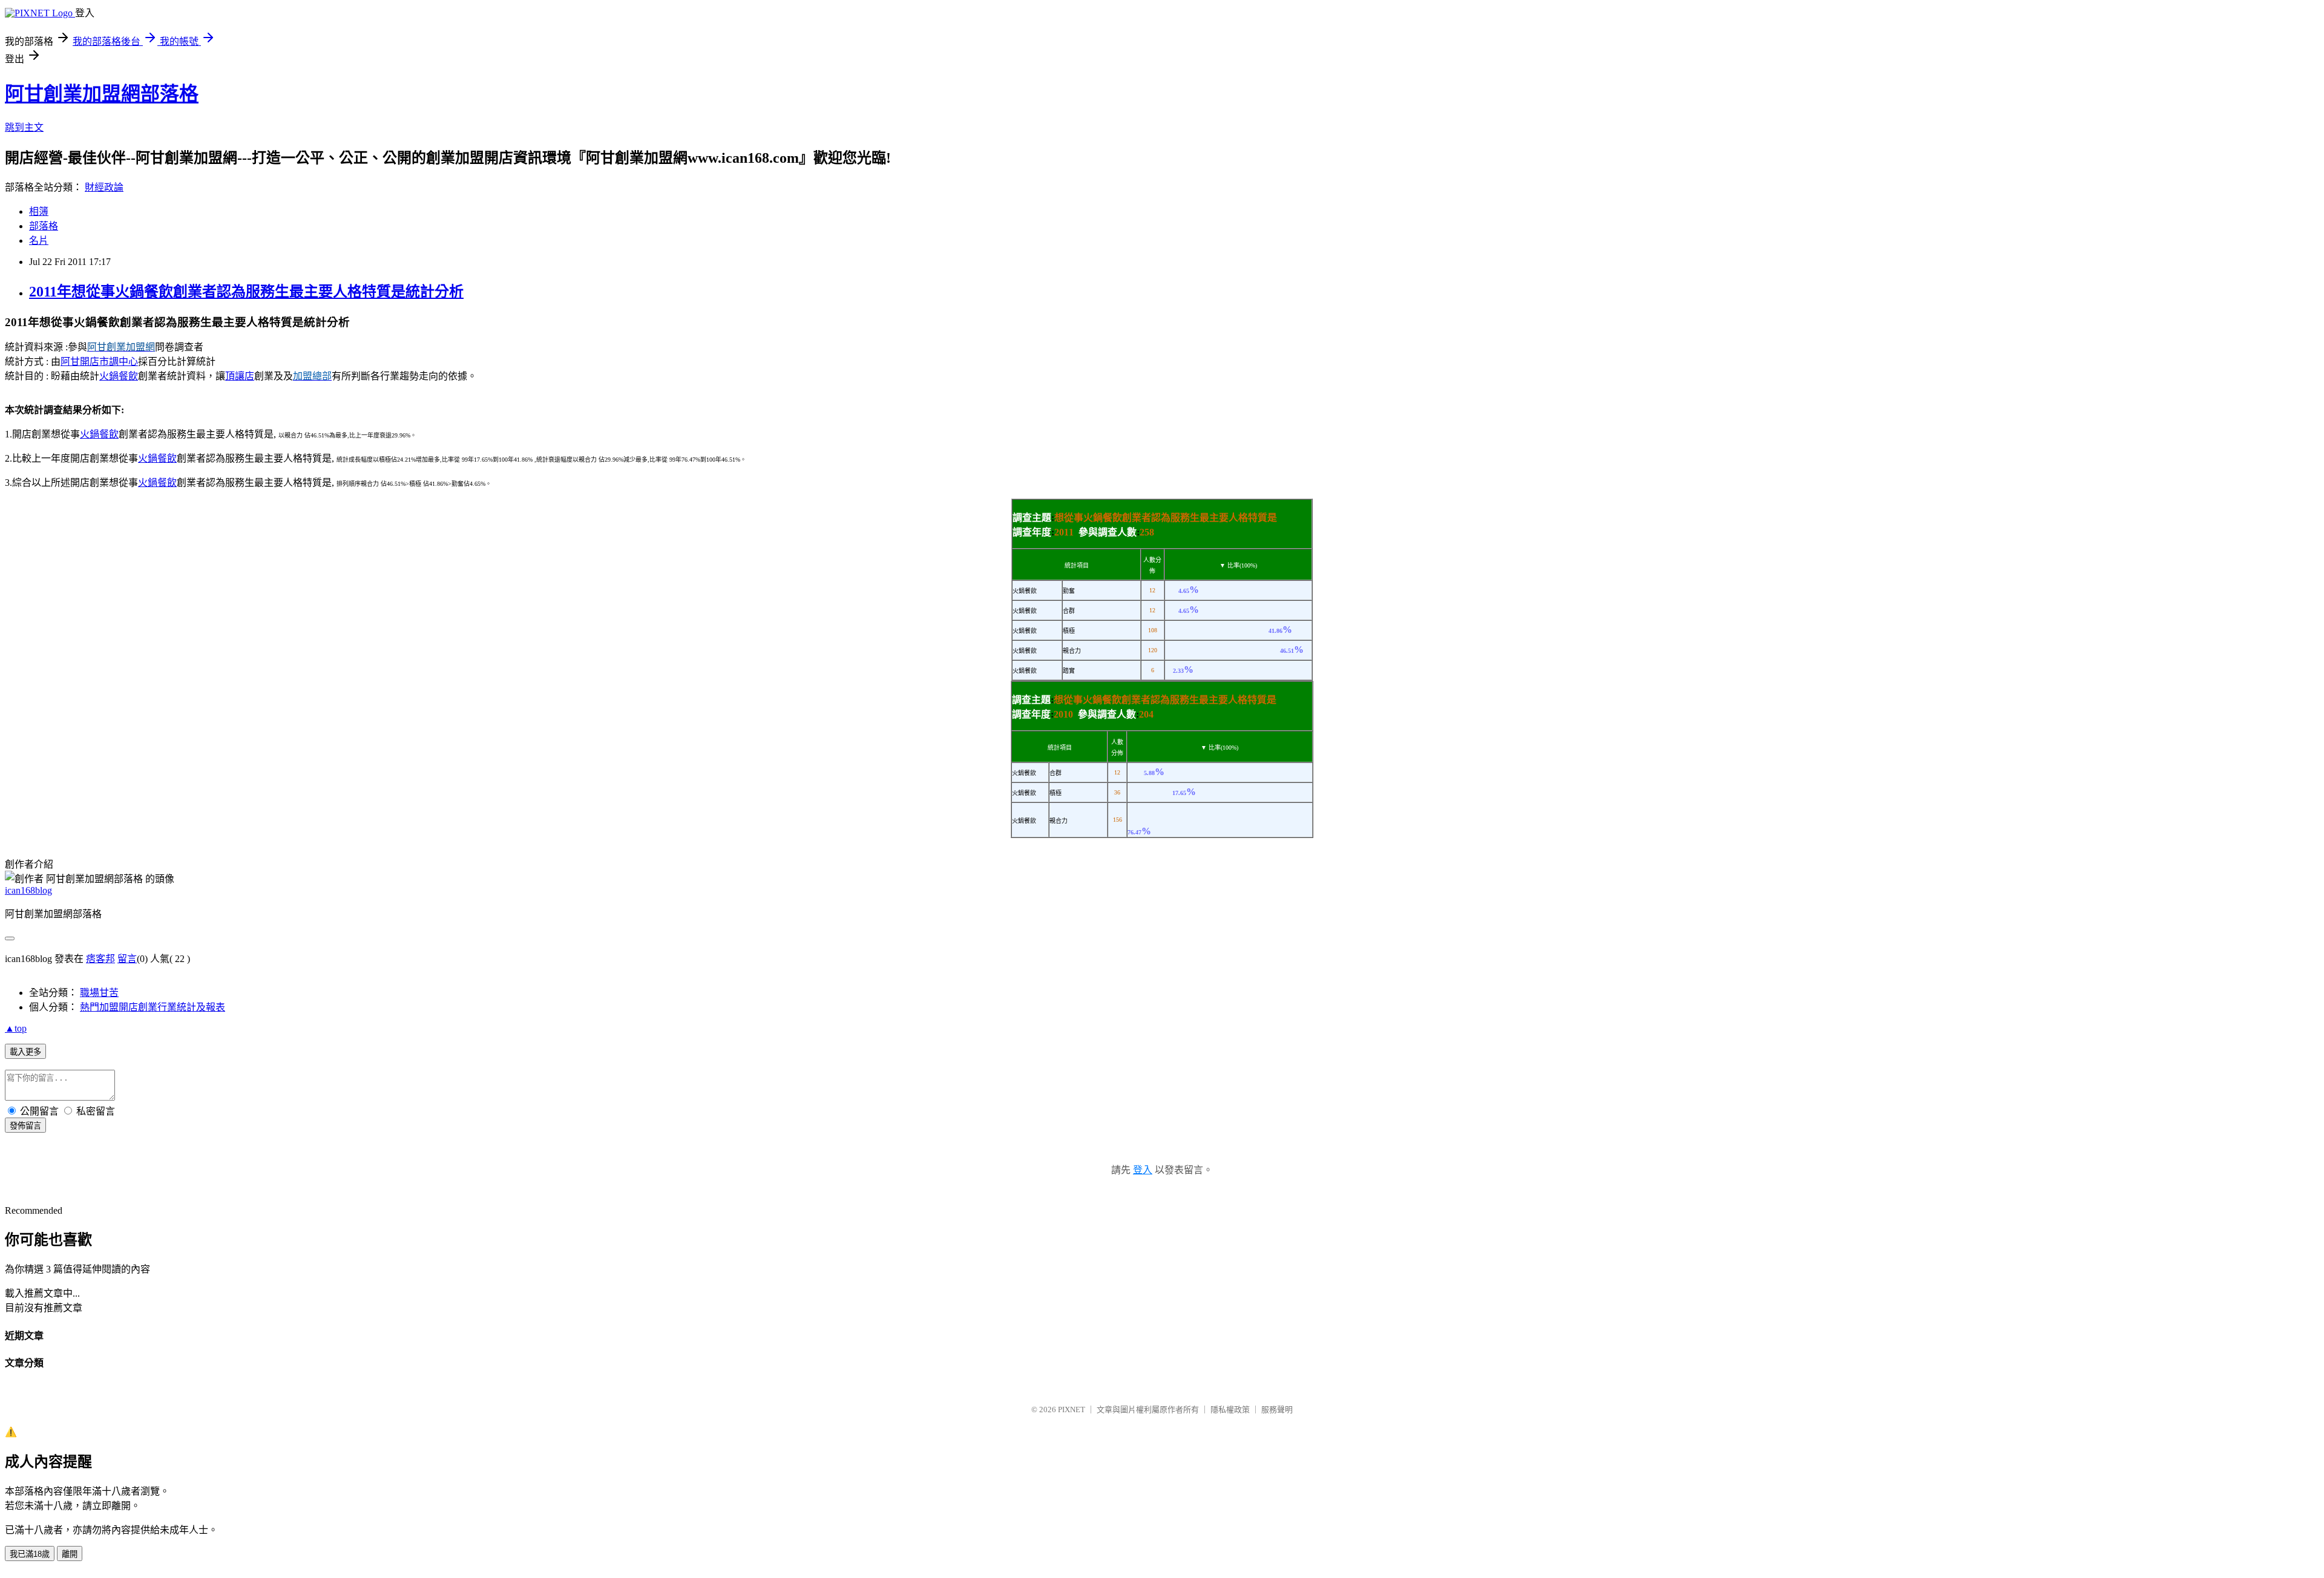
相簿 (39, 211)
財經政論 (104, 187)
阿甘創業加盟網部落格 (102, 94)
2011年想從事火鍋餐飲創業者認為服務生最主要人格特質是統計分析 (246, 292)
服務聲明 (1277, 1409)
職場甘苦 (99, 993)
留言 (127, 959)
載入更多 (25, 1052)
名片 (39, 241)
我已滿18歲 (30, 1554)
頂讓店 (240, 376)
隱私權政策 (1230, 1409)
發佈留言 (25, 1126)
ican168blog (28, 890)
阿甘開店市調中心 (99, 362)
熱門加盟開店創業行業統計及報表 (153, 1007)
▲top (16, 1028)
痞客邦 (100, 959)
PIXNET (1072, 1409)
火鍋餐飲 (119, 376)
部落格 (44, 226)
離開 (70, 1554)
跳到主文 (24, 127)
